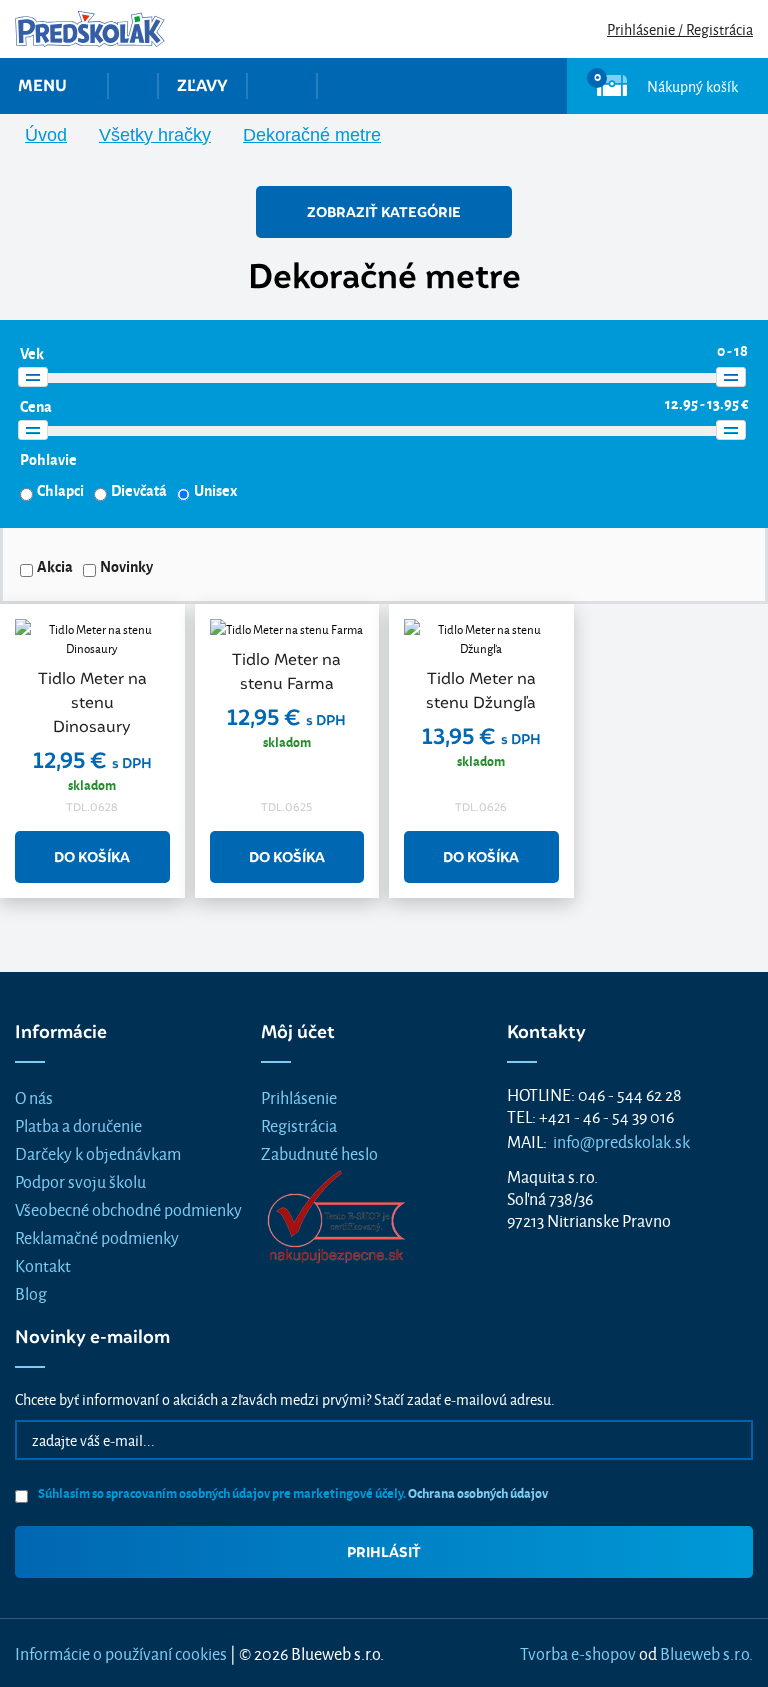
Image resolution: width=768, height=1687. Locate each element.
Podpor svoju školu (80, 1180)
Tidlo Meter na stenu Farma (286, 671)
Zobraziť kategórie (384, 212)
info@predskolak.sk (621, 1140)
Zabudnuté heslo (319, 1152)
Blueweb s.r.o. (706, 1652)
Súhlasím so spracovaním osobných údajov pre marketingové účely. (292, 1492)
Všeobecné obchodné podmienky (128, 1208)
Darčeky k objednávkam (98, 1152)
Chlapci (60, 490)
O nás (34, 1096)
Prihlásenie (299, 1096)
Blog (31, 1292)
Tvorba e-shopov (578, 1652)
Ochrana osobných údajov (478, 1492)
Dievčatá (139, 490)
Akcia (55, 566)
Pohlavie (48, 459)
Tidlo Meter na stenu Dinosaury (92, 702)
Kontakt (43, 1264)
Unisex (215, 490)
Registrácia (299, 1124)
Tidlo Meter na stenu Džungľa (481, 690)
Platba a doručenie (78, 1124)
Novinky (126, 566)
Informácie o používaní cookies (121, 1652)
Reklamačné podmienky (97, 1236)
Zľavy (202, 85)
